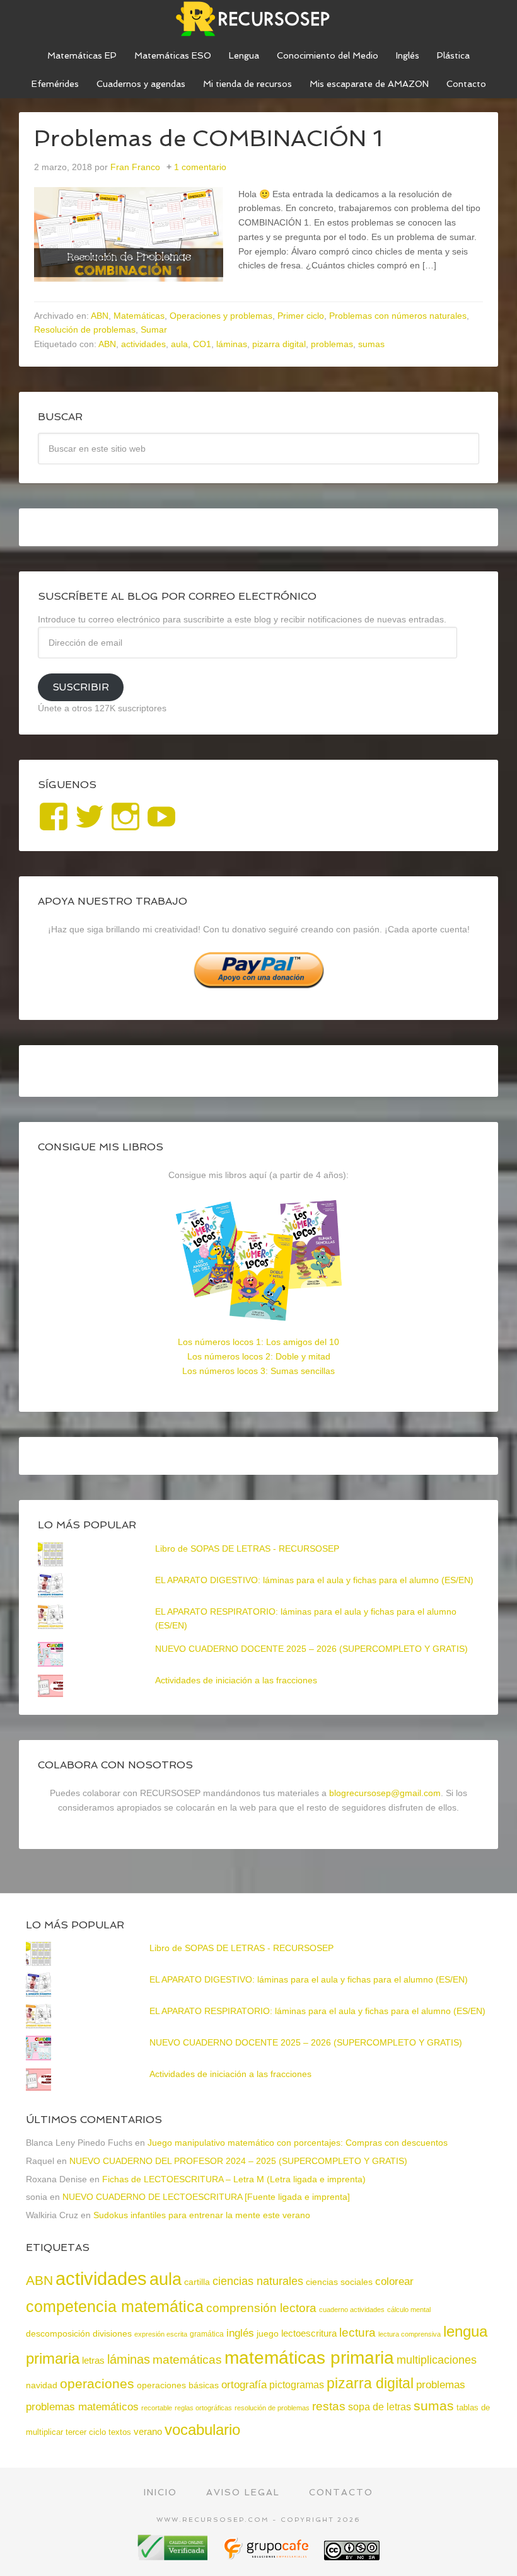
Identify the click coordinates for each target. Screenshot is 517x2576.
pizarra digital (279, 344)
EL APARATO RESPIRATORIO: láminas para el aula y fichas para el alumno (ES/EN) (317, 2011)
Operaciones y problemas (221, 316)
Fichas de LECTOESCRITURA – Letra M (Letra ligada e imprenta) (234, 2179)
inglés (240, 2333)
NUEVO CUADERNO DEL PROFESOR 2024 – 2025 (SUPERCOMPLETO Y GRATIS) (238, 2161)
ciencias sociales (339, 2282)
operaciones (97, 2384)
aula (179, 344)
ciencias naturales (258, 2281)
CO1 (202, 344)
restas (329, 2406)
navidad (42, 2385)
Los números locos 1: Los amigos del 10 (258, 1342)
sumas (371, 344)
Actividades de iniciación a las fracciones (236, 1680)
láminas (232, 344)
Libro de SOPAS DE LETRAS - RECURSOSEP (247, 1548)
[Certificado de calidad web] (174, 2556)
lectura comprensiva (410, 2334)
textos (120, 2432)
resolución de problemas (272, 2408)
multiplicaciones (437, 2360)
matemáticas (187, 2359)
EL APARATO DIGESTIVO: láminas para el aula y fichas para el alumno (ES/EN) (314, 1580)
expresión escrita (161, 2334)
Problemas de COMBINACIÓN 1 (208, 138)
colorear (394, 2281)
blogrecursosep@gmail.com (385, 1793)
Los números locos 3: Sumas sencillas (258, 1371)
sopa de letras (380, 2407)
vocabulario (202, 2430)
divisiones (112, 2333)
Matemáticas (139, 316)
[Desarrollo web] (267, 2556)
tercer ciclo (86, 2432)
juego (268, 2333)
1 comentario (200, 167)
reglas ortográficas (203, 2408)
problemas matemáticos (82, 2407)
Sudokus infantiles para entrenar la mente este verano (202, 2215)
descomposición (58, 2333)
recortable (157, 2408)
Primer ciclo (301, 316)
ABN (100, 316)
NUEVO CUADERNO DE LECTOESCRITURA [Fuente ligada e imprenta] (206, 2197)
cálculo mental (409, 2310)
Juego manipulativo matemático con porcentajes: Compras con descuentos (298, 2143)
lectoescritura (309, 2333)
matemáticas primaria (309, 2358)
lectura (357, 2333)
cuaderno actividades (352, 2310)
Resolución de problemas (85, 329)
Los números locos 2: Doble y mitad (259, 1356)
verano (148, 2432)
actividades (143, 344)
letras (93, 2360)
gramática (207, 2334)
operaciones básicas (178, 2385)
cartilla (197, 2282)
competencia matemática (115, 2306)
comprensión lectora (261, 2308)
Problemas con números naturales (398, 316)
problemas (332, 344)
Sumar (154, 329)
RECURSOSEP (258, 19)
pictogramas (297, 2384)
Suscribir (81, 687)
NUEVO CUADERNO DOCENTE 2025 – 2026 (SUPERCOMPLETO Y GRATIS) (311, 1649)
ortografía (244, 2385)
